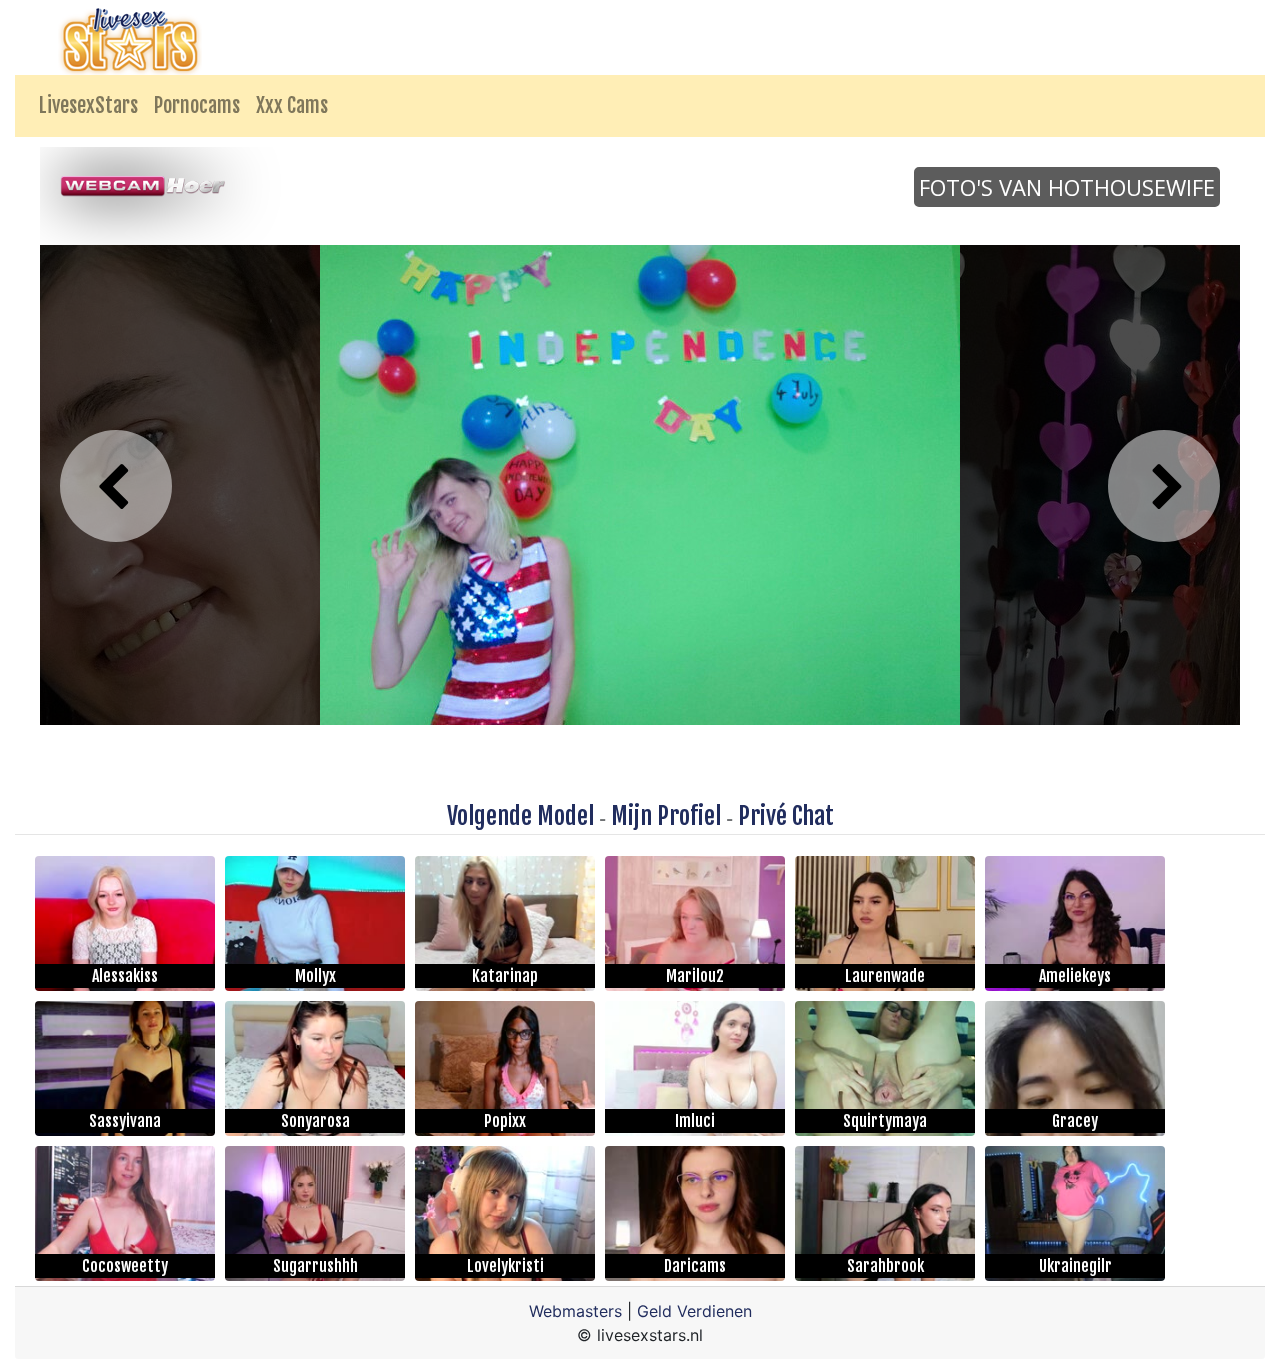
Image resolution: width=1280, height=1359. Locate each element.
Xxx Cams (292, 105)
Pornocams (197, 105)
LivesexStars (88, 105)
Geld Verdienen (694, 1311)
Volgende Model (520, 816)
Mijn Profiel (666, 816)
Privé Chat (786, 816)
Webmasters (575, 1311)
